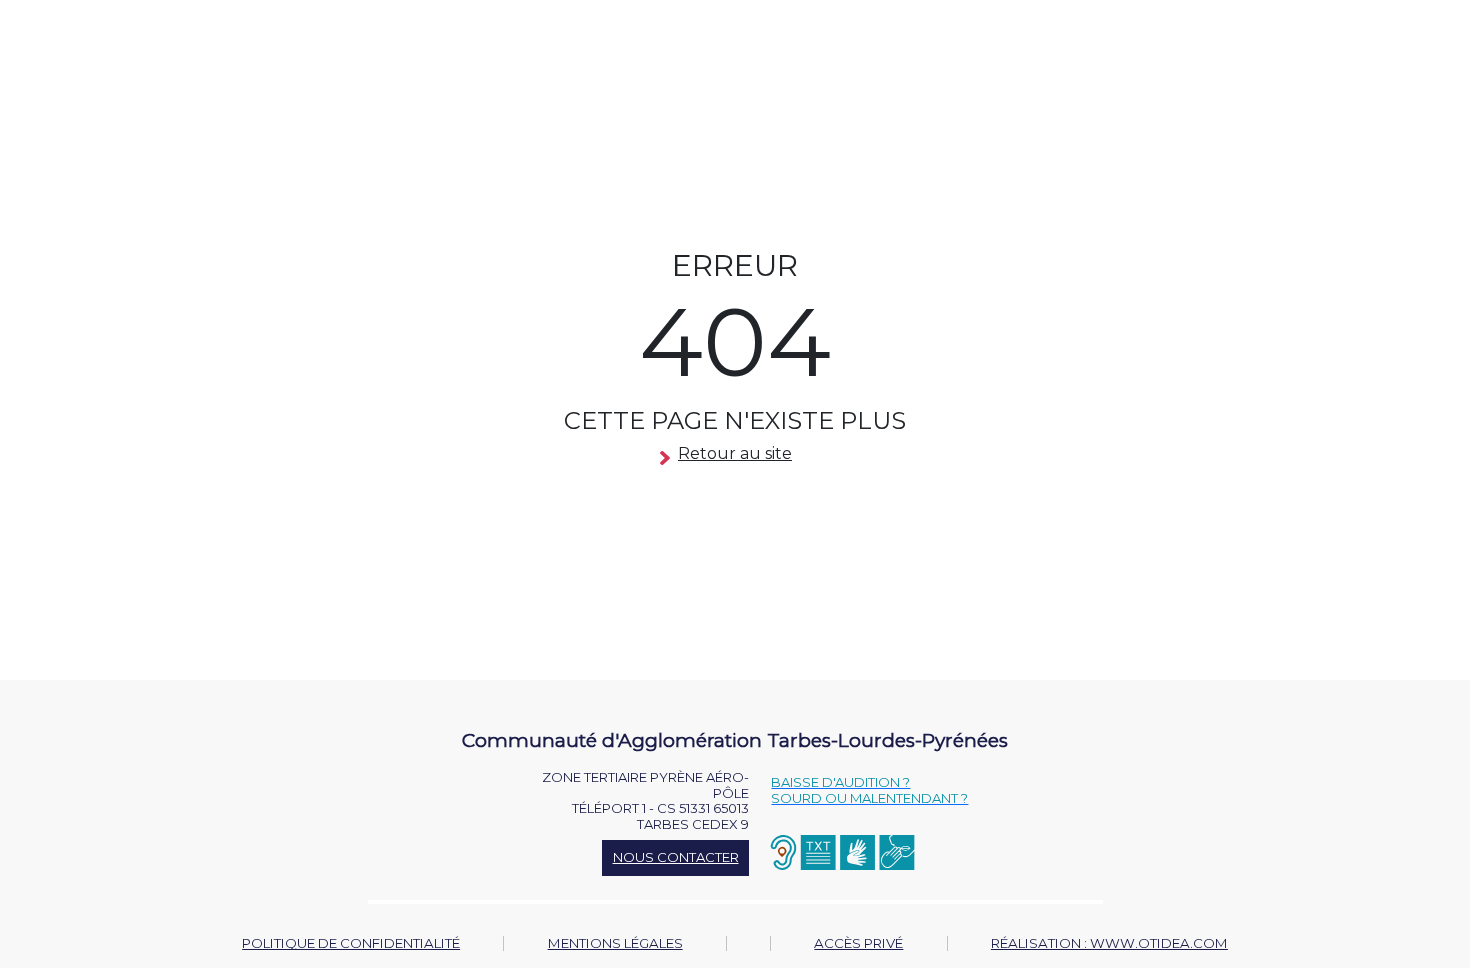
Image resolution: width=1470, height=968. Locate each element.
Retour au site (735, 453)
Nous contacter (676, 857)
